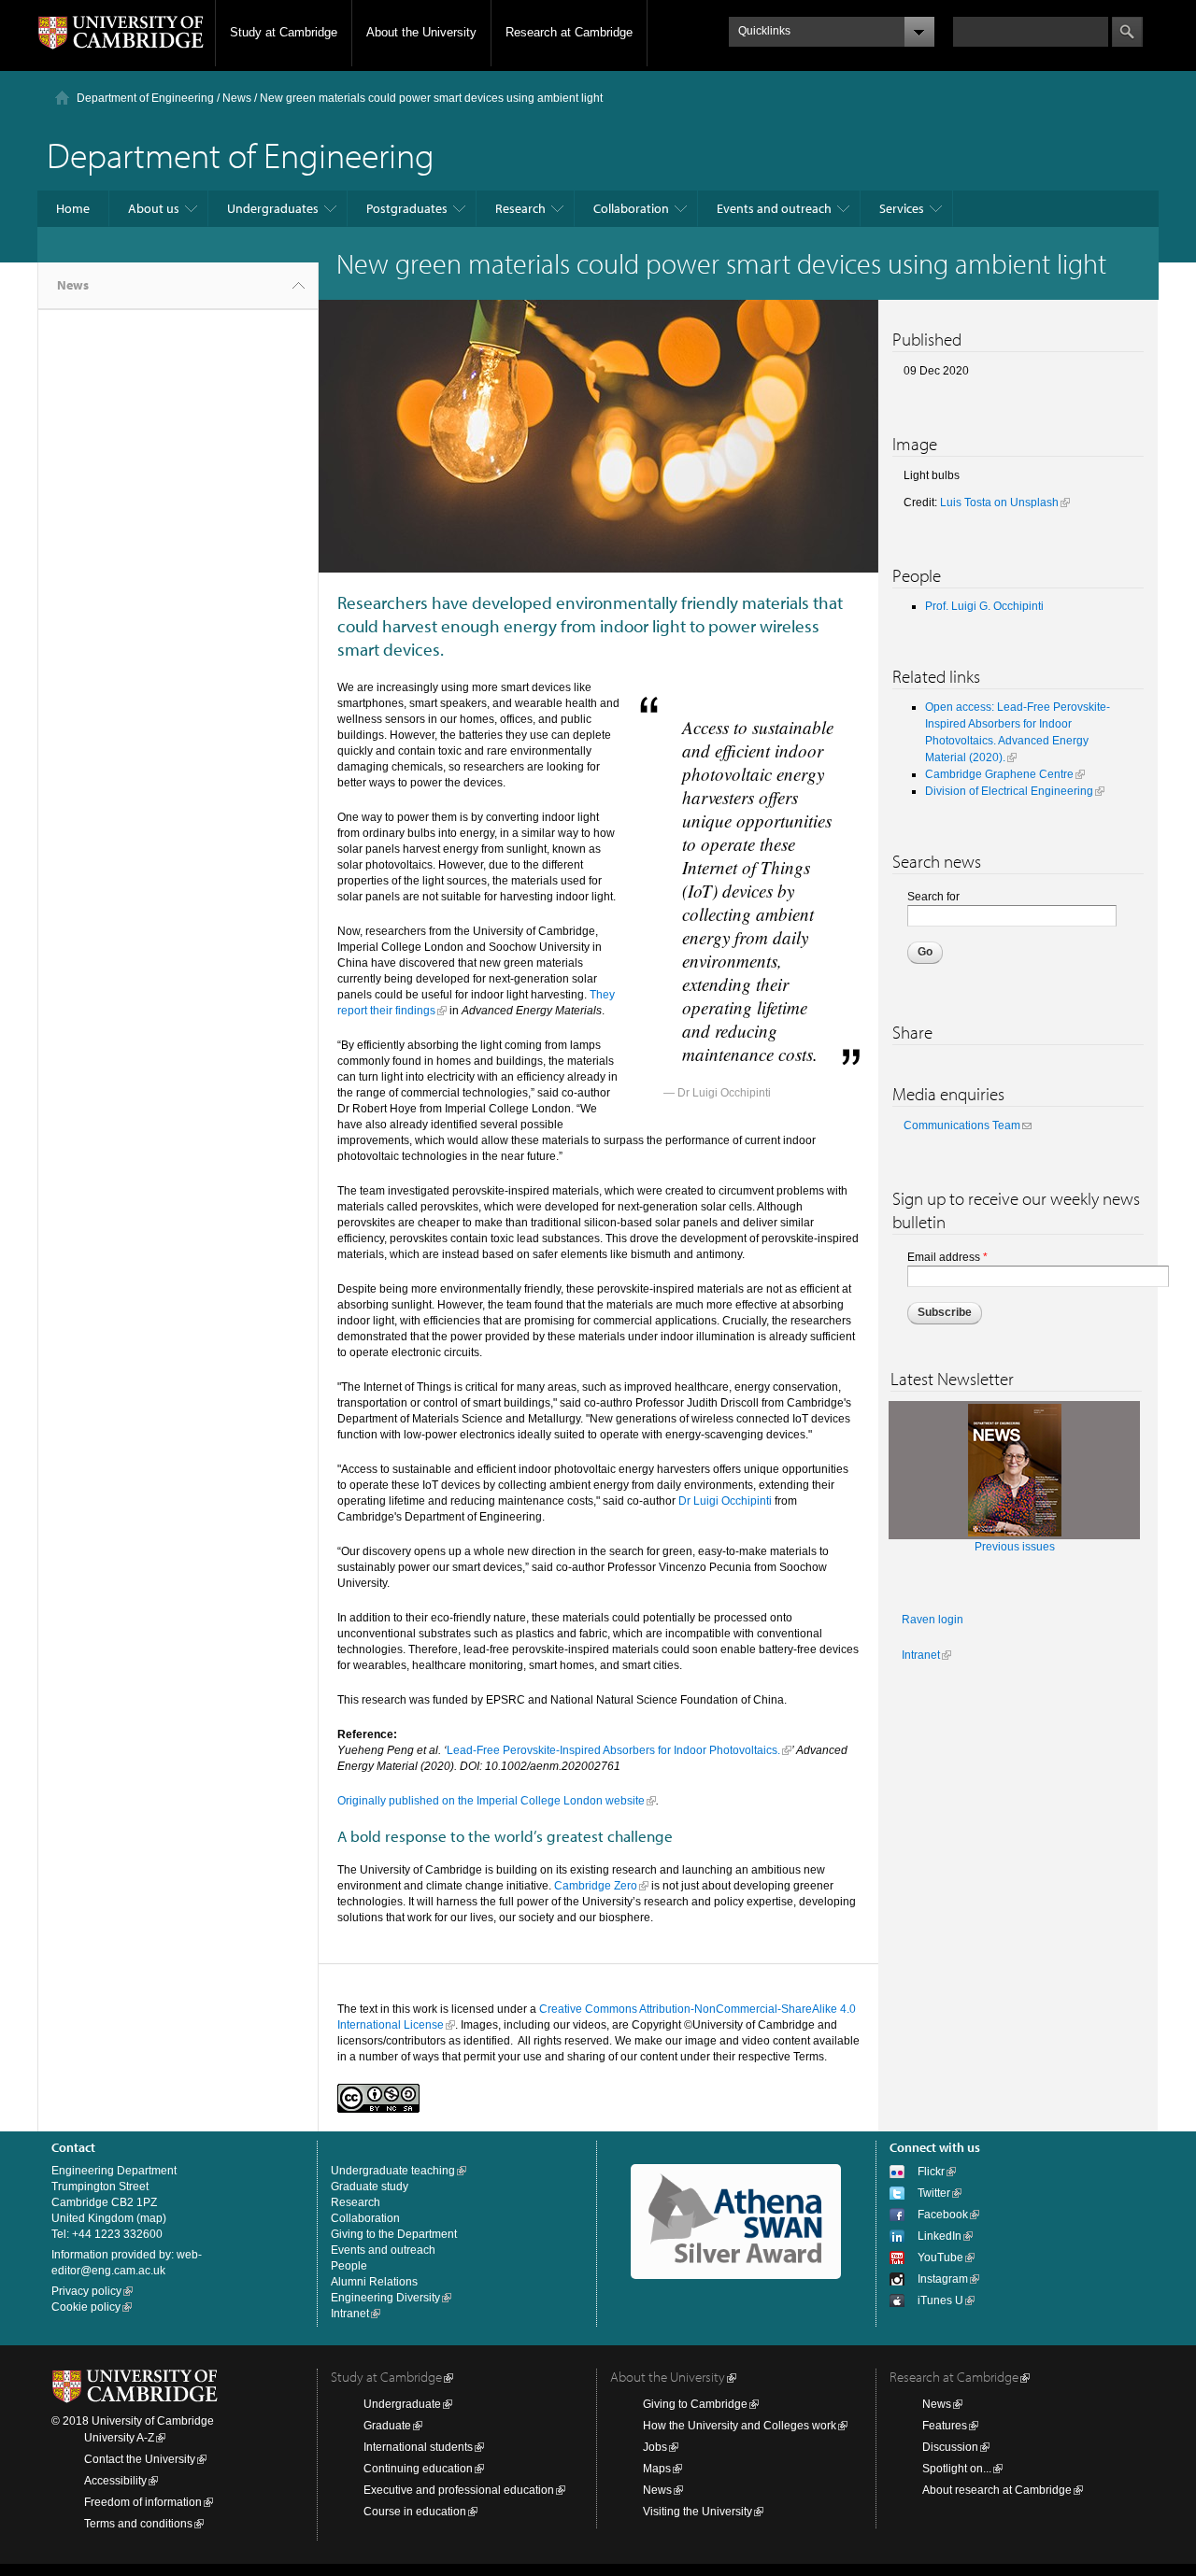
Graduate (387, 2426)
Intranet (921, 1655)
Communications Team (962, 1125)
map (151, 2218)
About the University (421, 32)
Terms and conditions (138, 2524)
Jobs (655, 2447)
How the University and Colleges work (740, 2426)
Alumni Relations (374, 2282)
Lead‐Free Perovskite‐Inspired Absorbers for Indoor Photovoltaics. (613, 1750)
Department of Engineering (145, 98)
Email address (947, 1257)
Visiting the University (698, 2512)
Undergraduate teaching (393, 2171)
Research (520, 208)
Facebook (943, 2215)
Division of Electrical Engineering (1009, 791)
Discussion (950, 2447)
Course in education (415, 2512)
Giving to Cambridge (695, 2404)
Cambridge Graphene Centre (999, 774)
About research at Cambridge (997, 2490)
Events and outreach (774, 208)
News (237, 98)
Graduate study (370, 2187)
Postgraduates (407, 208)
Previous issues (1015, 1547)
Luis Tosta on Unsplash (999, 502)
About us (154, 208)
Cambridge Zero (596, 1886)
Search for (933, 897)
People (349, 2266)
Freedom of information (143, 2502)
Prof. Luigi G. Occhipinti (984, 606)
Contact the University (140, 2459)
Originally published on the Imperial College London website (491, 1801)
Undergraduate (402, 2404)
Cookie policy (86, 2307)
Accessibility (115, 2481)
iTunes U (940, 2300)
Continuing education (418, 2469)
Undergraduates (273, 208)
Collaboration (631, 208)
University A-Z (119, 2438)
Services (902, 208)
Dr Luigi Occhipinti (725, 1501)
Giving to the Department (394, 2234)
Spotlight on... (957, 2469)
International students (418, 2447)
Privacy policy (86, 2291)
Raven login (933, 1620)
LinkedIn (940, 2236)
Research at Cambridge (569, 32)
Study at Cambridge (284, 32)
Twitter (934, 2193)
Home (73, 208)
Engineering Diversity (385, 2298)
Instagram (943, 2279)
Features (945, 2426)
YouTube (940, 2258)
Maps (657, 2469)
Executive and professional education (459, 2490)
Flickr (931, 2172)
